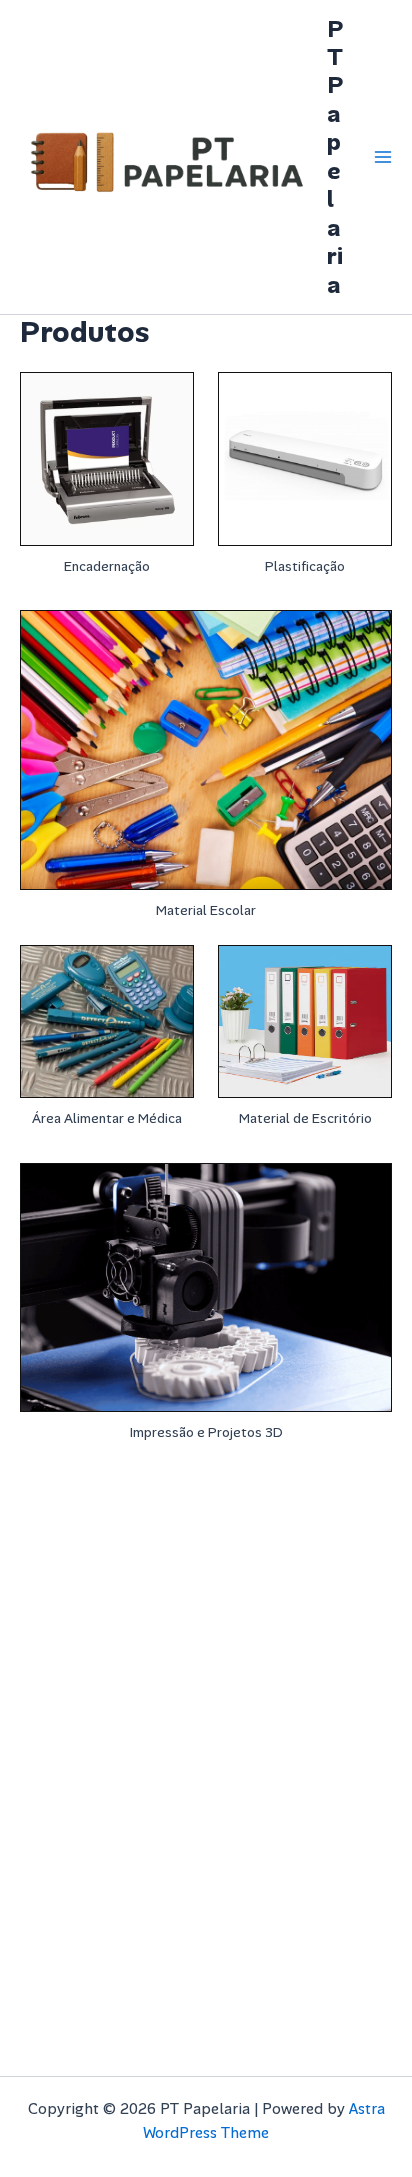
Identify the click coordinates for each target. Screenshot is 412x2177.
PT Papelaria (335, 157)
